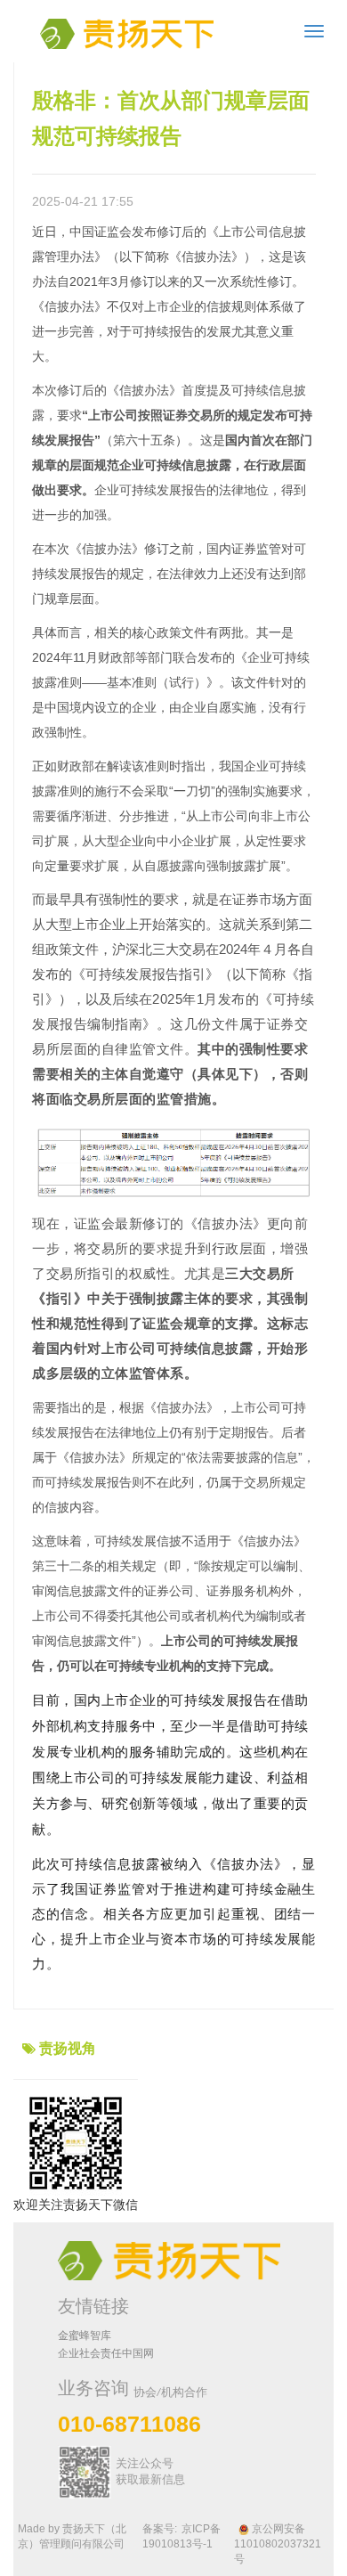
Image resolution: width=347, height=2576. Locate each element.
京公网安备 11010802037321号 (278, 2544)
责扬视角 (68, 2048)
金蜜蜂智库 (85, 2336)
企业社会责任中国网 (106, 2353)
